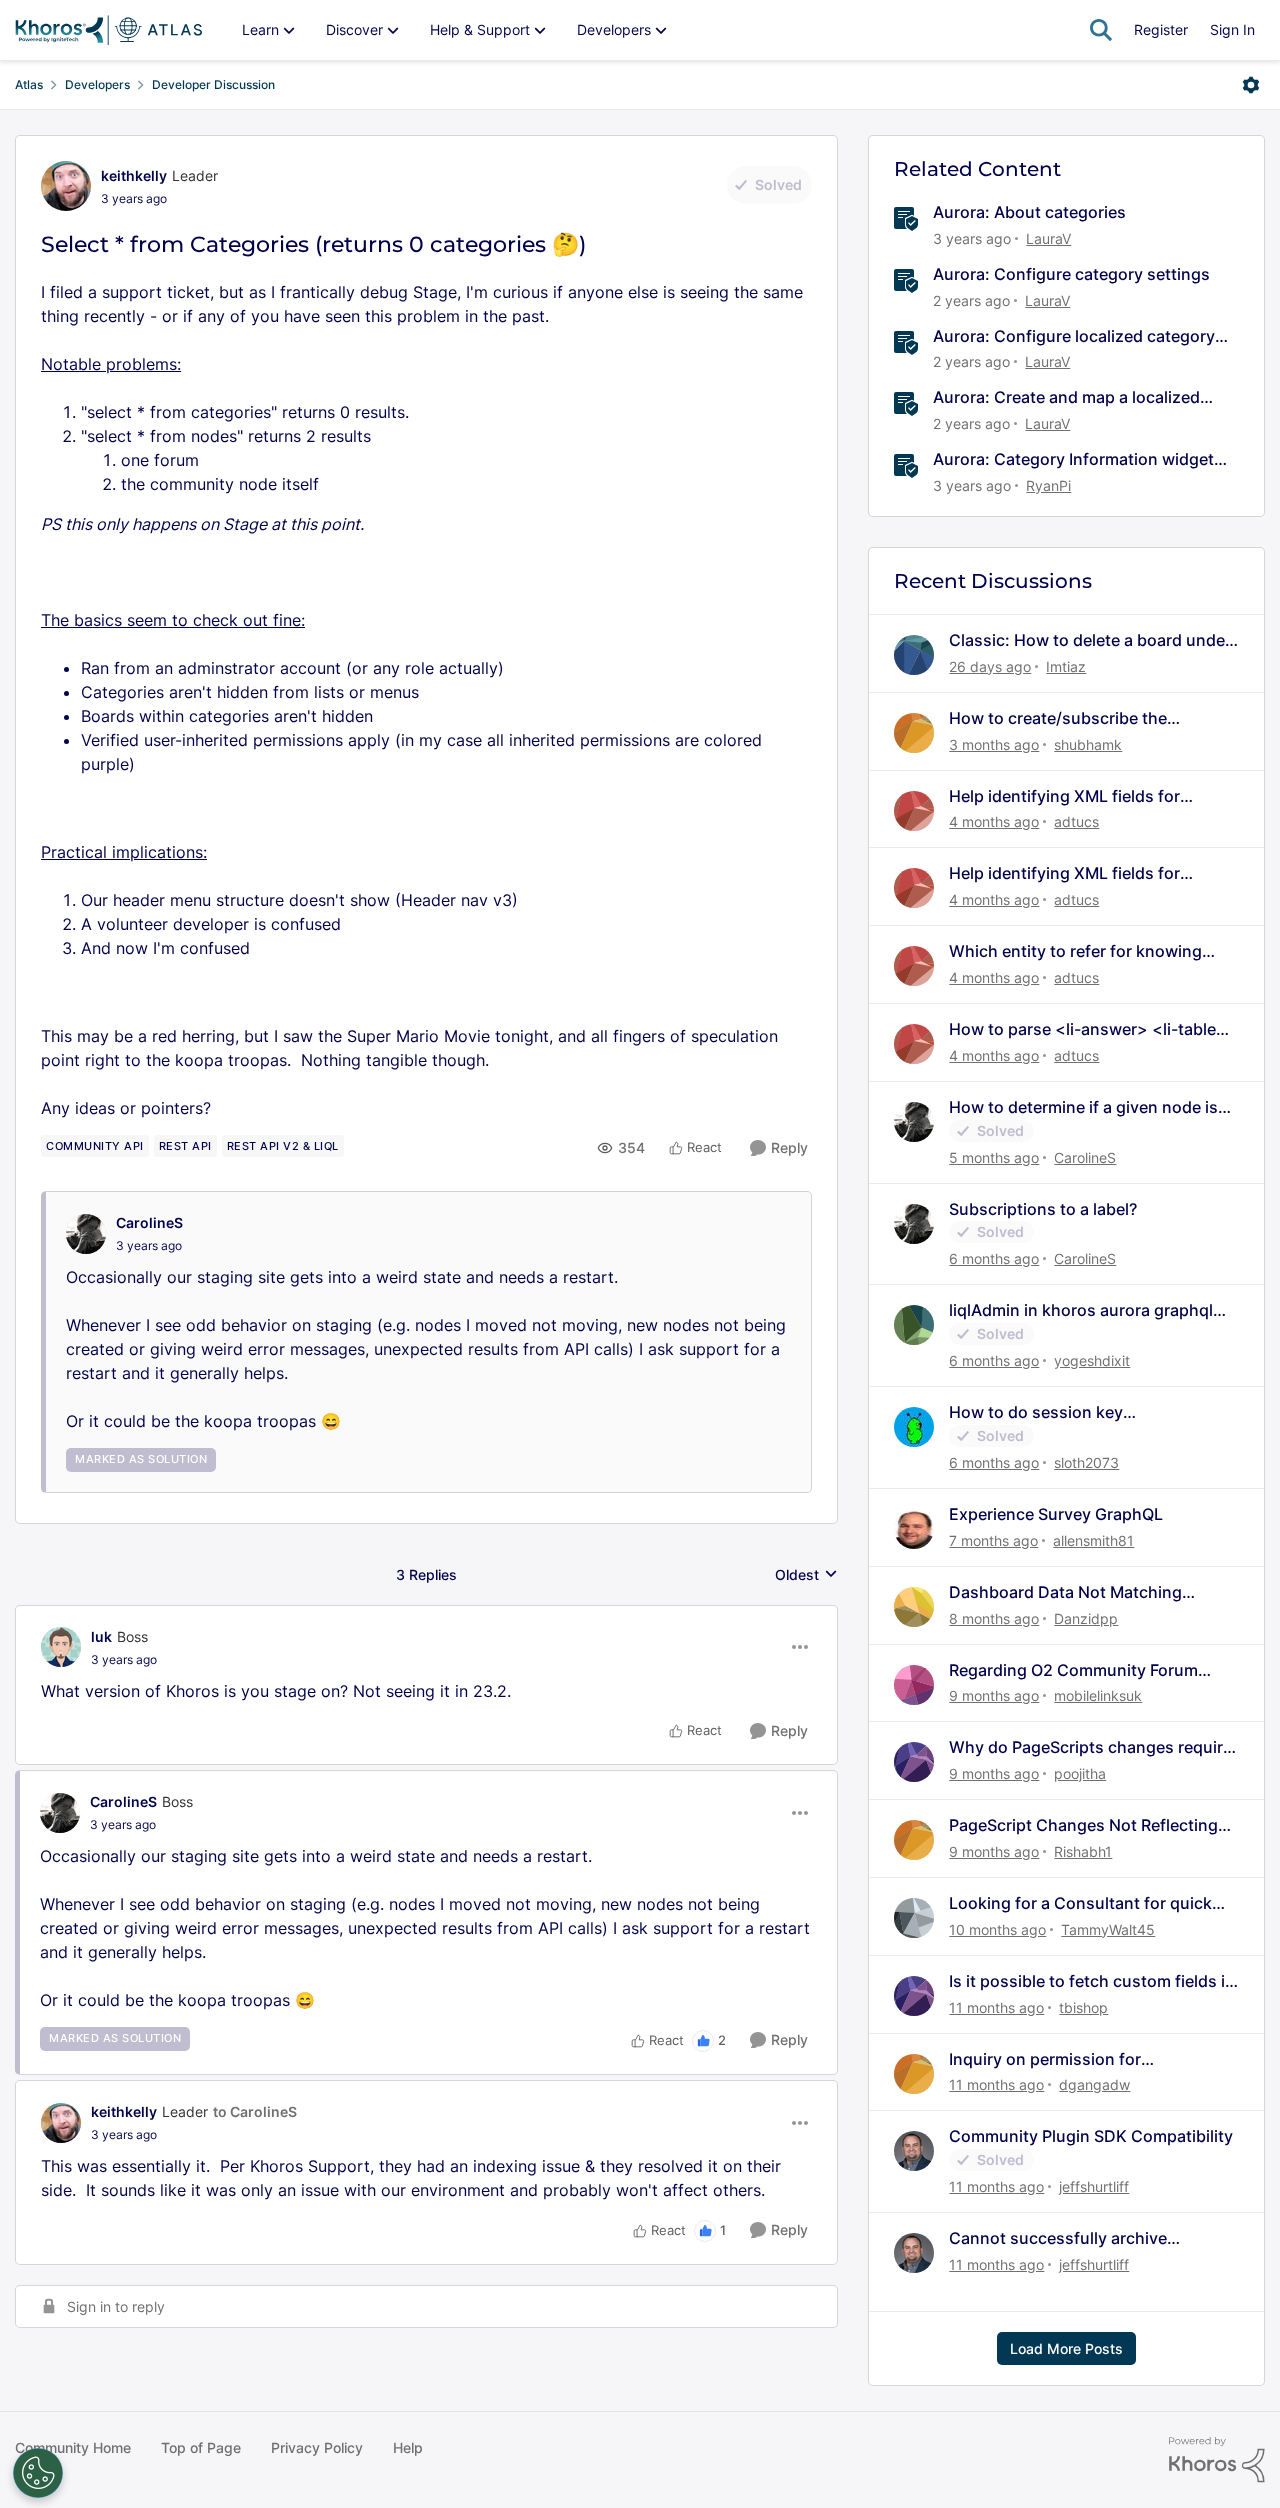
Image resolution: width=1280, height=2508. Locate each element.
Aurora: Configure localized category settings (1074, 336)
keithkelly (134, 175)
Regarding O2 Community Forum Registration (1073, 1670)
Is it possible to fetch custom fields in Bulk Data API (1092, 1981)
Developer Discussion (213, 84)
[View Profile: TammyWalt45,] (914, 1918)
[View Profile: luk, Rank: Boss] (61, 1647)
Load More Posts (1066, 2348)
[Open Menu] (1251, 85)
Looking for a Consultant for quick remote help (1080, 1903)
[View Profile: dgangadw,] (914, 2074)
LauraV (1048, 238)
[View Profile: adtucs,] (914, 811)
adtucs (1076, 821)
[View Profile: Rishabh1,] (914, 1840)
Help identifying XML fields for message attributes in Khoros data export (1081, 796)
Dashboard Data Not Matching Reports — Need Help (1065, 1592)
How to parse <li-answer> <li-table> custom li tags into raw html (1088, 1029)
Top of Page (201, 2447)
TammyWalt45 (1108, 1929)
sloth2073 (1086, 1462)
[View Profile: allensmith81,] (914, 1529)
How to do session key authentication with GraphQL (1059, 1412)
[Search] (1101, 30)
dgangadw (1094, 2084)
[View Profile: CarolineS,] (86, 1234)
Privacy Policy (317, 2447)
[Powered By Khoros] (1217, 2460)
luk (101, 1636)
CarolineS (149, 1222)
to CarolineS (255, 2111)
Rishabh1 (1083, 1851)
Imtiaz (1066, 666)
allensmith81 (1093, 1540)
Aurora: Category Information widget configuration (1073, 459)
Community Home (73, 2447)
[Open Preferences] (38, 2473)
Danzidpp (1086, 1618)
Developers (97, 84)
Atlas (29, 84)
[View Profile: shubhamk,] (914, 733)
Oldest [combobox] (806, 1575)
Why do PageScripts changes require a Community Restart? (1090, 1747)
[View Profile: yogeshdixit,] (914, 1325)
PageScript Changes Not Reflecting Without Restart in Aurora (1083, 1825)
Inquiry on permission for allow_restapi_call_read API (1052, 2059)
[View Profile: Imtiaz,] (914, 655)
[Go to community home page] (108, 30)
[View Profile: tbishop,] (914, 1996)
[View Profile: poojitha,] (914, 1762)
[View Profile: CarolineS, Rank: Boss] (60, 1813)
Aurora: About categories (1029, 212)
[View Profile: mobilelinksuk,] (914, 1685)
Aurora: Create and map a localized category (1066, 397)
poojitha (1080, 1773)
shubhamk (1088, 744)
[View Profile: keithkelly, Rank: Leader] (66, 186)
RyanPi (1048, 485)
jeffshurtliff (1094, 2186)
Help (408, 2447)
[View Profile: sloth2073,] (914, 1427)
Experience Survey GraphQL (1056, 1514)
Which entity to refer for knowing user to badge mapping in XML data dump (1084, 951)
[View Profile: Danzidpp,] (914, 1607)
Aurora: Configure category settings (1071, 274)
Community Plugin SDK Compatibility (1091, 2136)
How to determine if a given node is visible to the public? (1083, 1107)
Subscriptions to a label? (1043, 1209)
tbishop (1083, 2007)
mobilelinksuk (1098, 1695)
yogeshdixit (1092, 1360)
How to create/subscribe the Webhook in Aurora (1058, 718)
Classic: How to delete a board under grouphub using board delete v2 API (1090, 640)
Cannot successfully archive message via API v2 (1058, 2238)
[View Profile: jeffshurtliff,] (914, 2151)
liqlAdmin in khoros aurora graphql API (1081, 1310)
